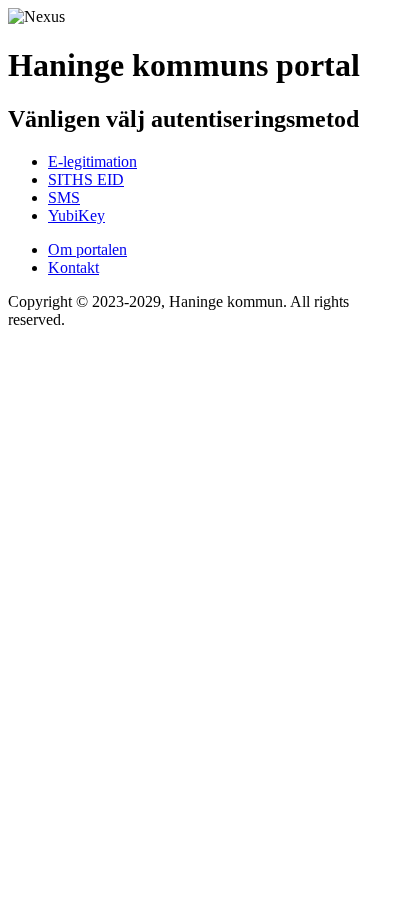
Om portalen (87, 249)
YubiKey (76, 215)
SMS (64, 197)
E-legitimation (92, 161)
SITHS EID (86, 179)
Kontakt (73, 267)
